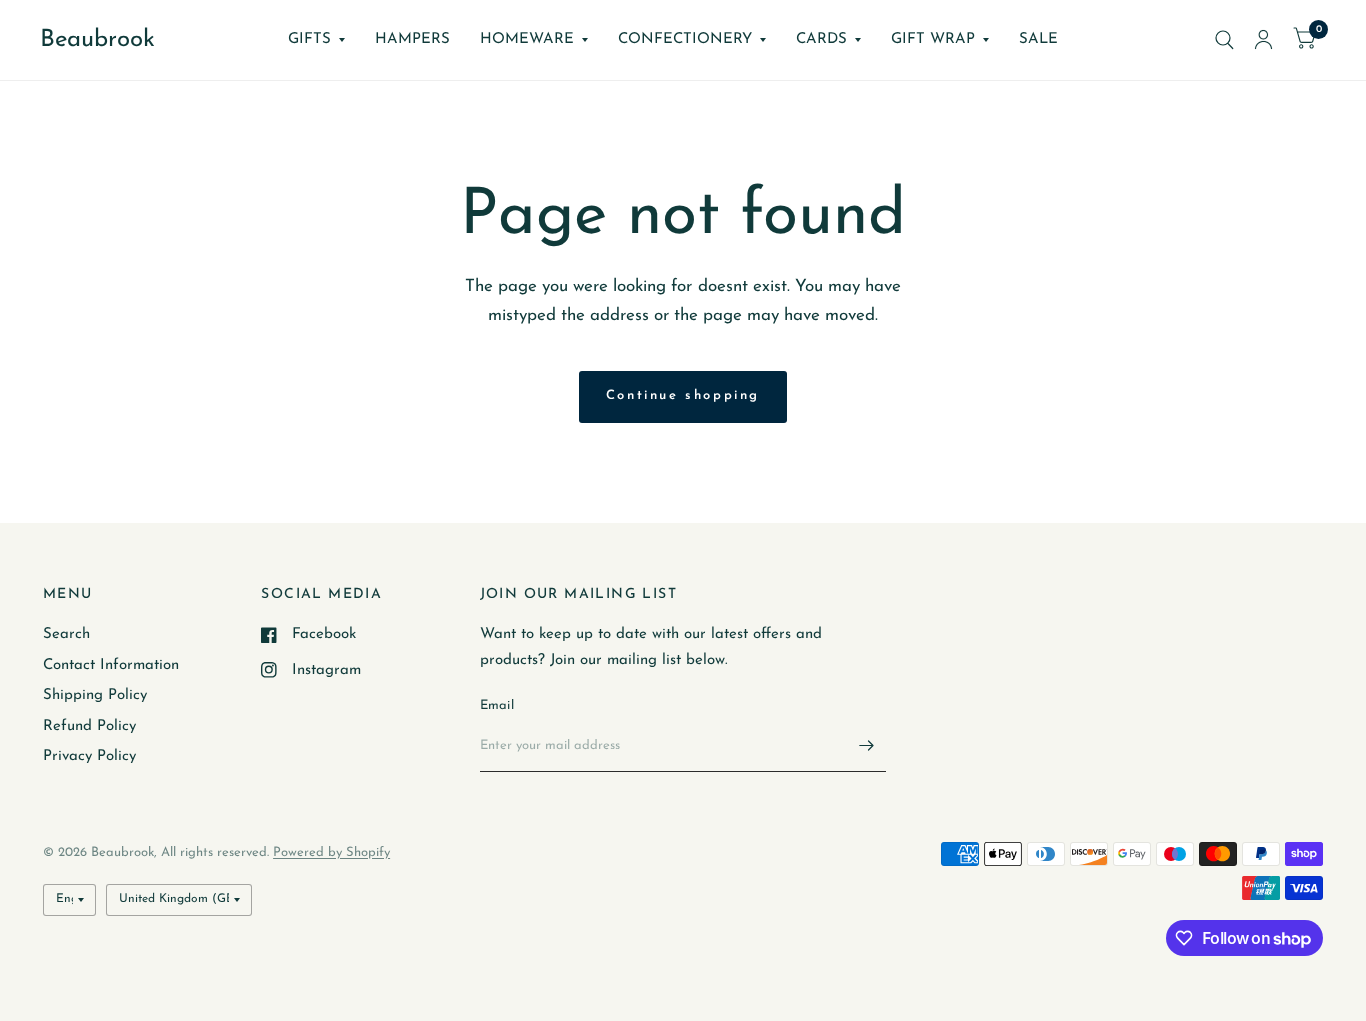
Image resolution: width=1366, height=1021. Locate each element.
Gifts (309, 39)
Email (497, 705)
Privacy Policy (89, 756)
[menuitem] (316, 40)
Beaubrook (97, 40)
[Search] (1224, 40)
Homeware (527, 39)
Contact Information (111, 665)
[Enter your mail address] (866, 746)
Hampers (412, 39)
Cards (821, 39)
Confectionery (685, 39)
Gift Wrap (933, 39)
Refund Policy (89, 726)
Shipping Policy (95, 695)
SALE (1038, 39)
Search (66, 634)
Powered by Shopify (331, 852)
